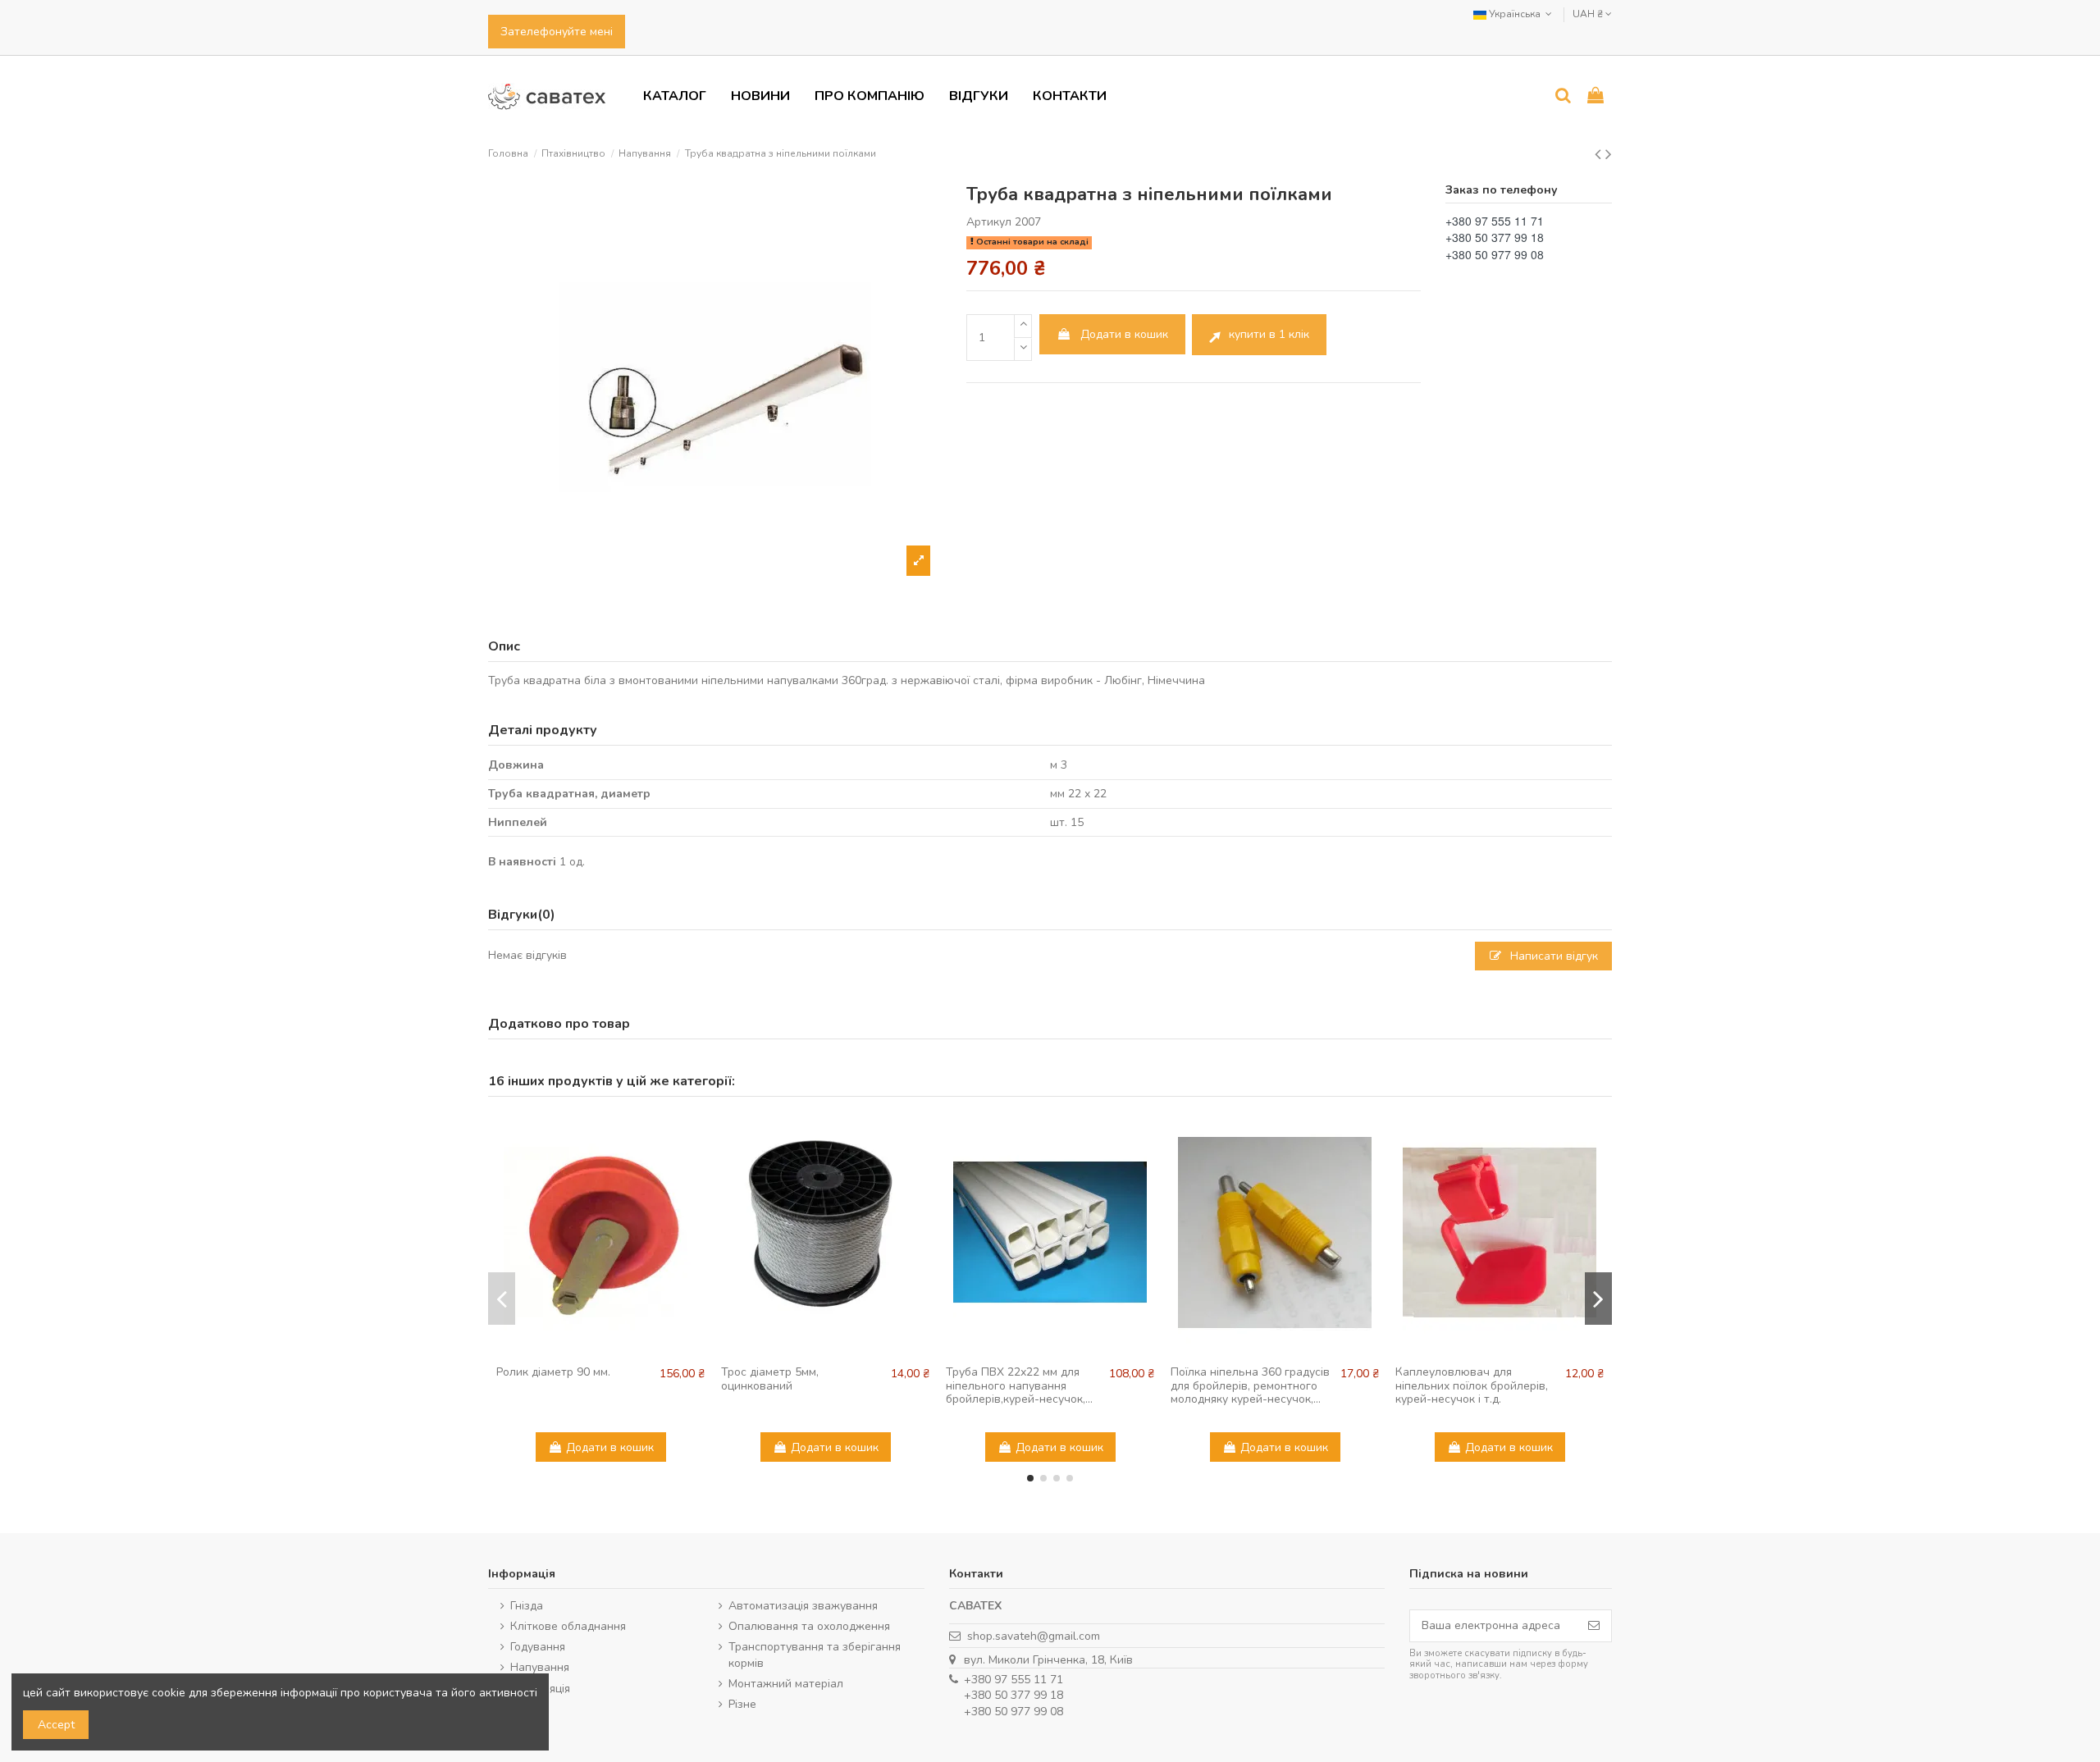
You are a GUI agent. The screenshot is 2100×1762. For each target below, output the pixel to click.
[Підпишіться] (1594, 1626)
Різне (742, 1704)
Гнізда (527, 1606)
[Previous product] (1600, 154)
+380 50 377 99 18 (1013, 1695)
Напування (540, 1667)
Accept (56, 1725)
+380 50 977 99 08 (1013, 1712)
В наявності (522, 862)
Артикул (989, 222)
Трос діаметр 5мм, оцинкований (770, 1379)
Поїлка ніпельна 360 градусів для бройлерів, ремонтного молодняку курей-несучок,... (1250, 1386)
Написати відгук (1552, 956)
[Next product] (1609, 154)
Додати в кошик (1124, 334)
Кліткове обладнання (568, 1626)
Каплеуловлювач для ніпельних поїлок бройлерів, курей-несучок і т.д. (1472, 1386)
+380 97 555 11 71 (1013, 1680)
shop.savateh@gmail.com (1034, 1636)
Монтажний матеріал (786, 1684)
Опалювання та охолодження (809, 1626)
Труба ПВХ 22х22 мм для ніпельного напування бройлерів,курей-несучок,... (1019, 1386)
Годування (538, 1647)
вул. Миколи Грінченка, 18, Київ (1048, 1660)
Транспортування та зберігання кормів (815, 1655)
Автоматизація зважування (803, 1606)
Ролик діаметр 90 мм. (553, 1372)
